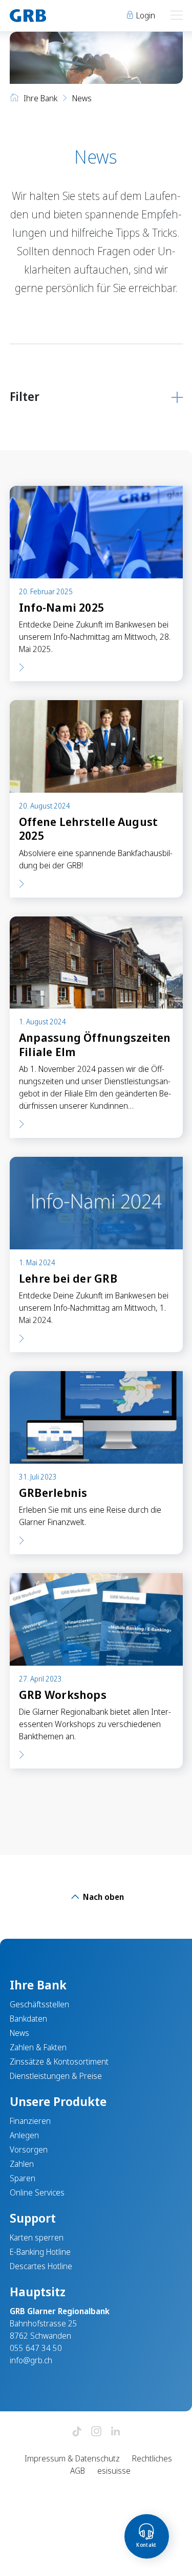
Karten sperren (37, 2237)
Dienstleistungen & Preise (56, 2076)
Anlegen (24, 2135)
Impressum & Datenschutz (72, 2458)
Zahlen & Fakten (38, 2047)
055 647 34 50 (36, 2348)
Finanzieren (30, 2121)
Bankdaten (28, 2019)
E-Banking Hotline (40, 2252)
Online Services (37, 2192)
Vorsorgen (29, 2149)
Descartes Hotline (41, 2266)
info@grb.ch (31, 2360)
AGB (78, 2471)
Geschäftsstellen (39, 2004)
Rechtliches (152, 2458)
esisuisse (114, 2471)
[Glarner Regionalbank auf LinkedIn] (116, 2432)
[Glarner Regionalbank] (48, 16)
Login (145, 15)
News (19, 2033)
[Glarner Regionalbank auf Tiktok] (77, 2432)
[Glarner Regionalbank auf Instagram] (96, 2432)
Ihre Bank (40, 98)
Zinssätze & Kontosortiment (59, 2062)
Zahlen (22, 2164)
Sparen (23, 2178)
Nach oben (102, 1897)
